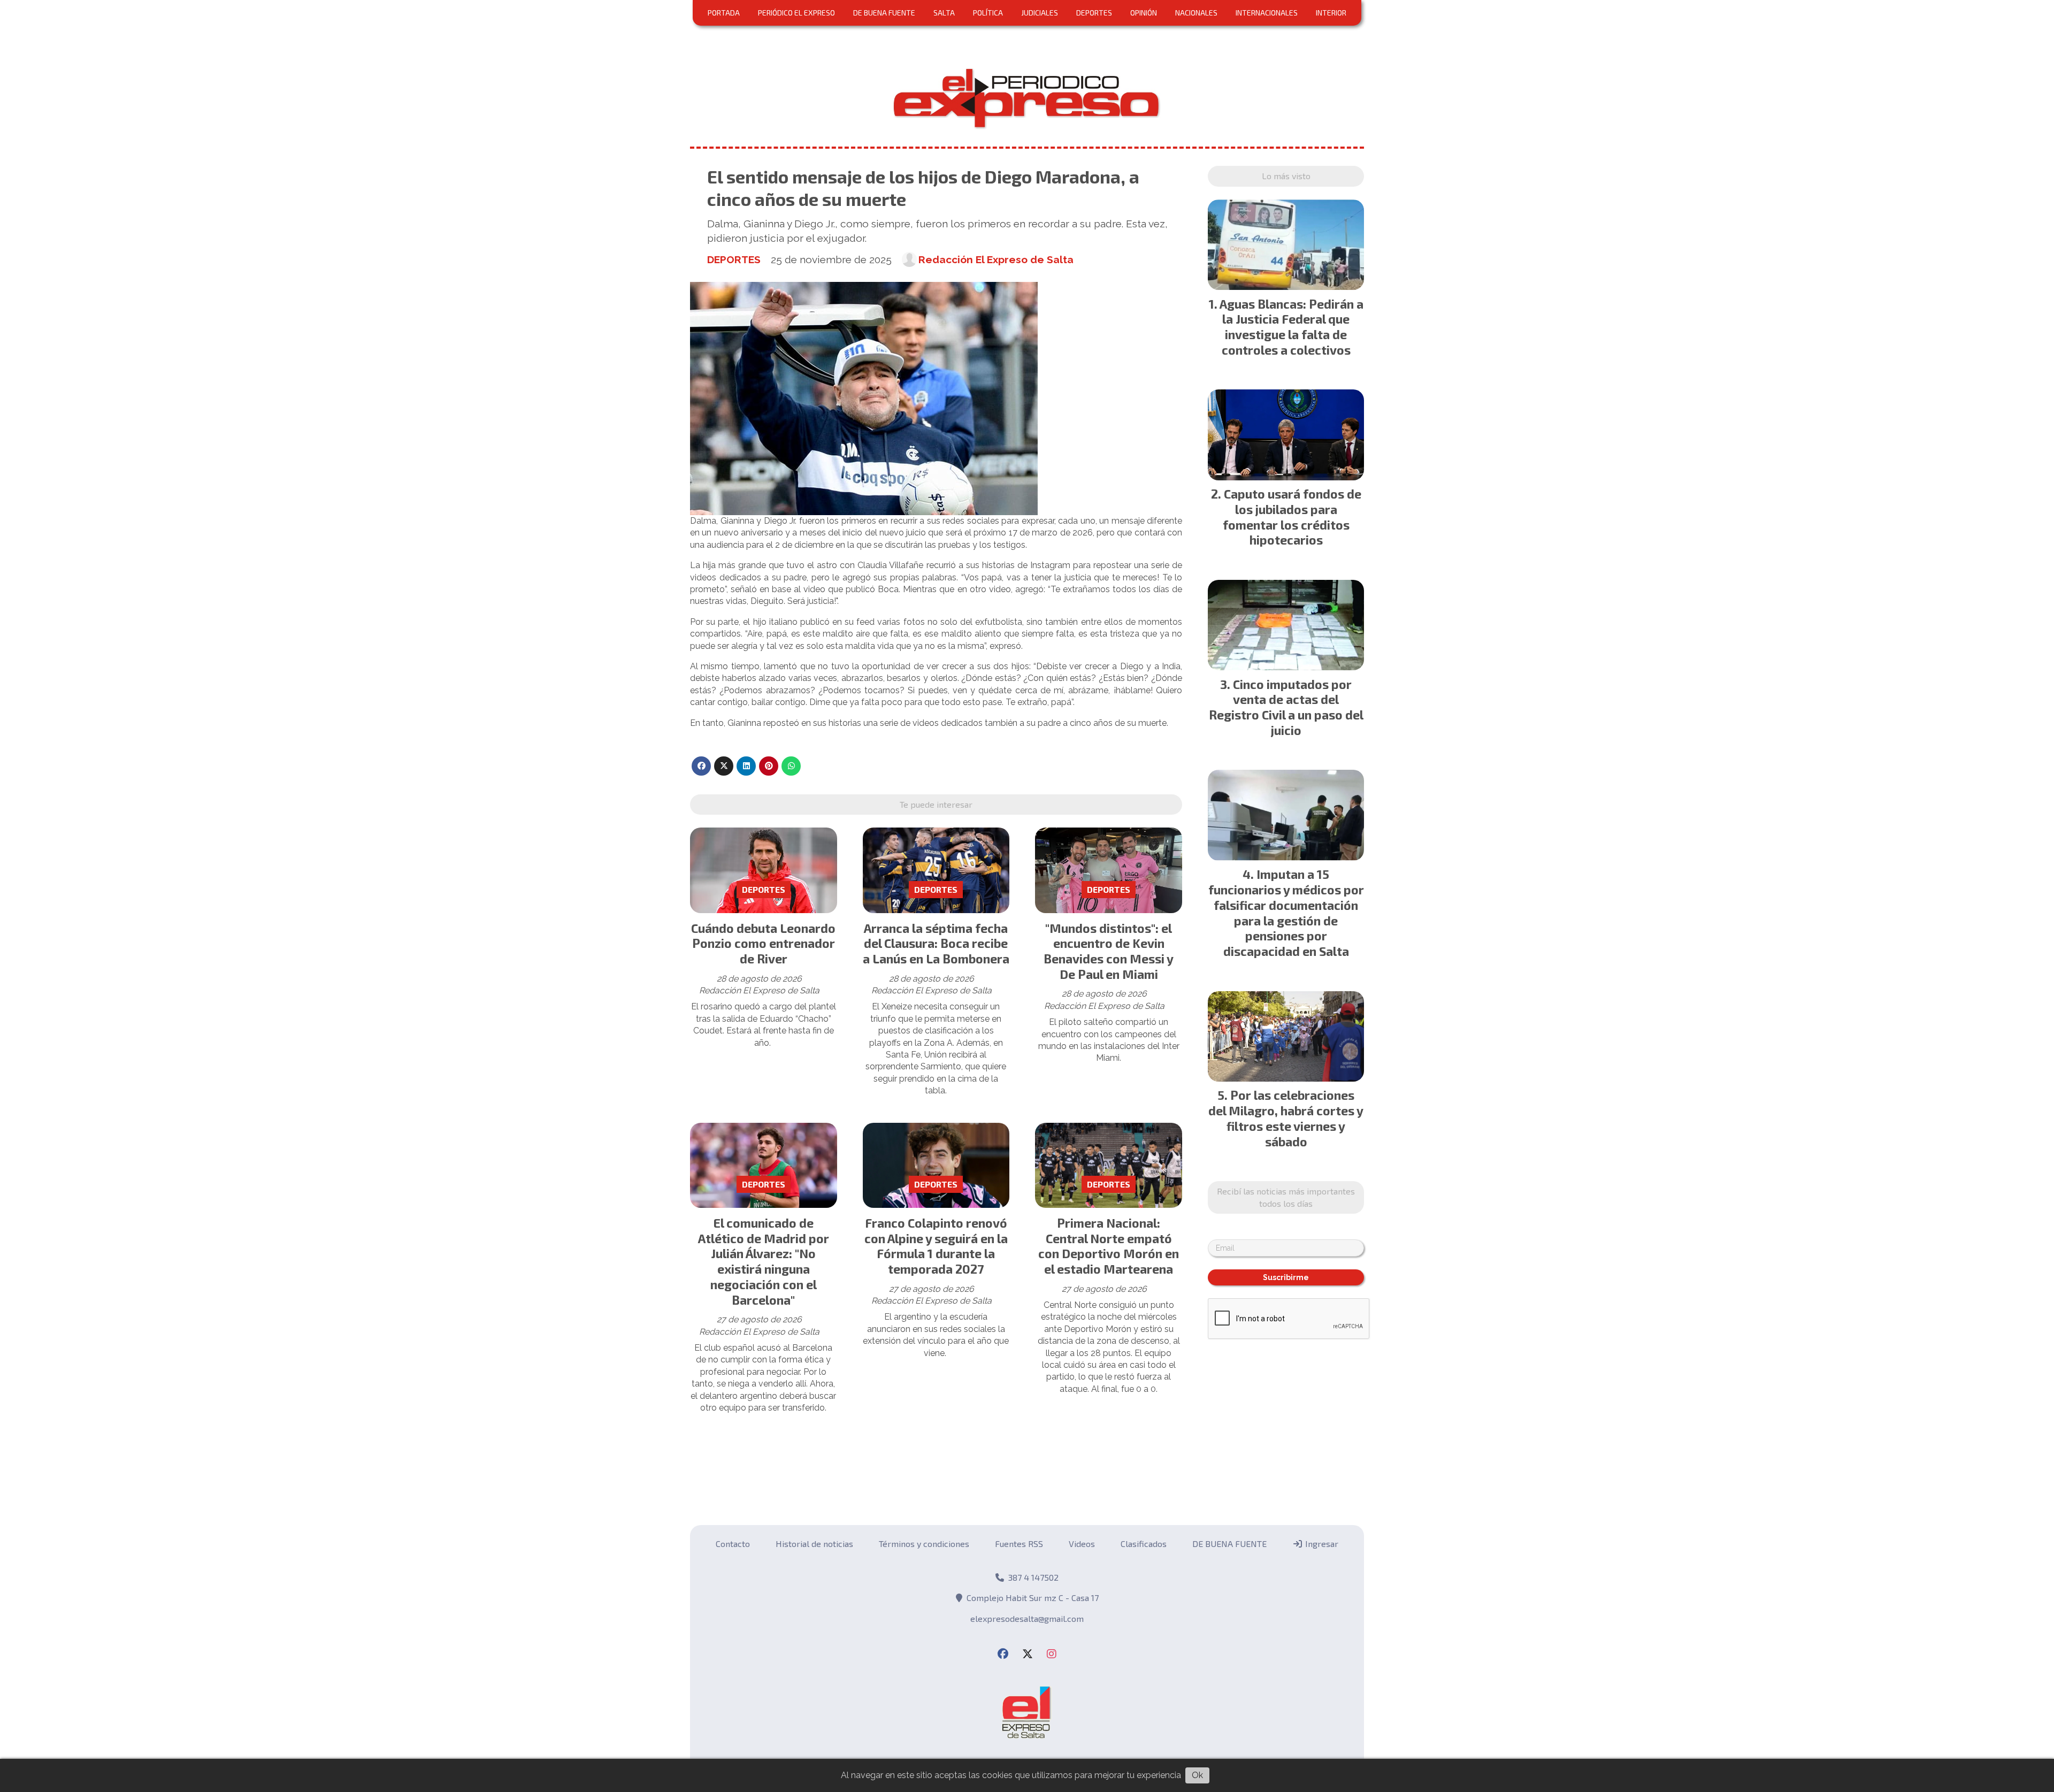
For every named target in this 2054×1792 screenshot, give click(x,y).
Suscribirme (1027, 470)
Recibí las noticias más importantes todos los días (1027, 384)
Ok (1197, 1775)
